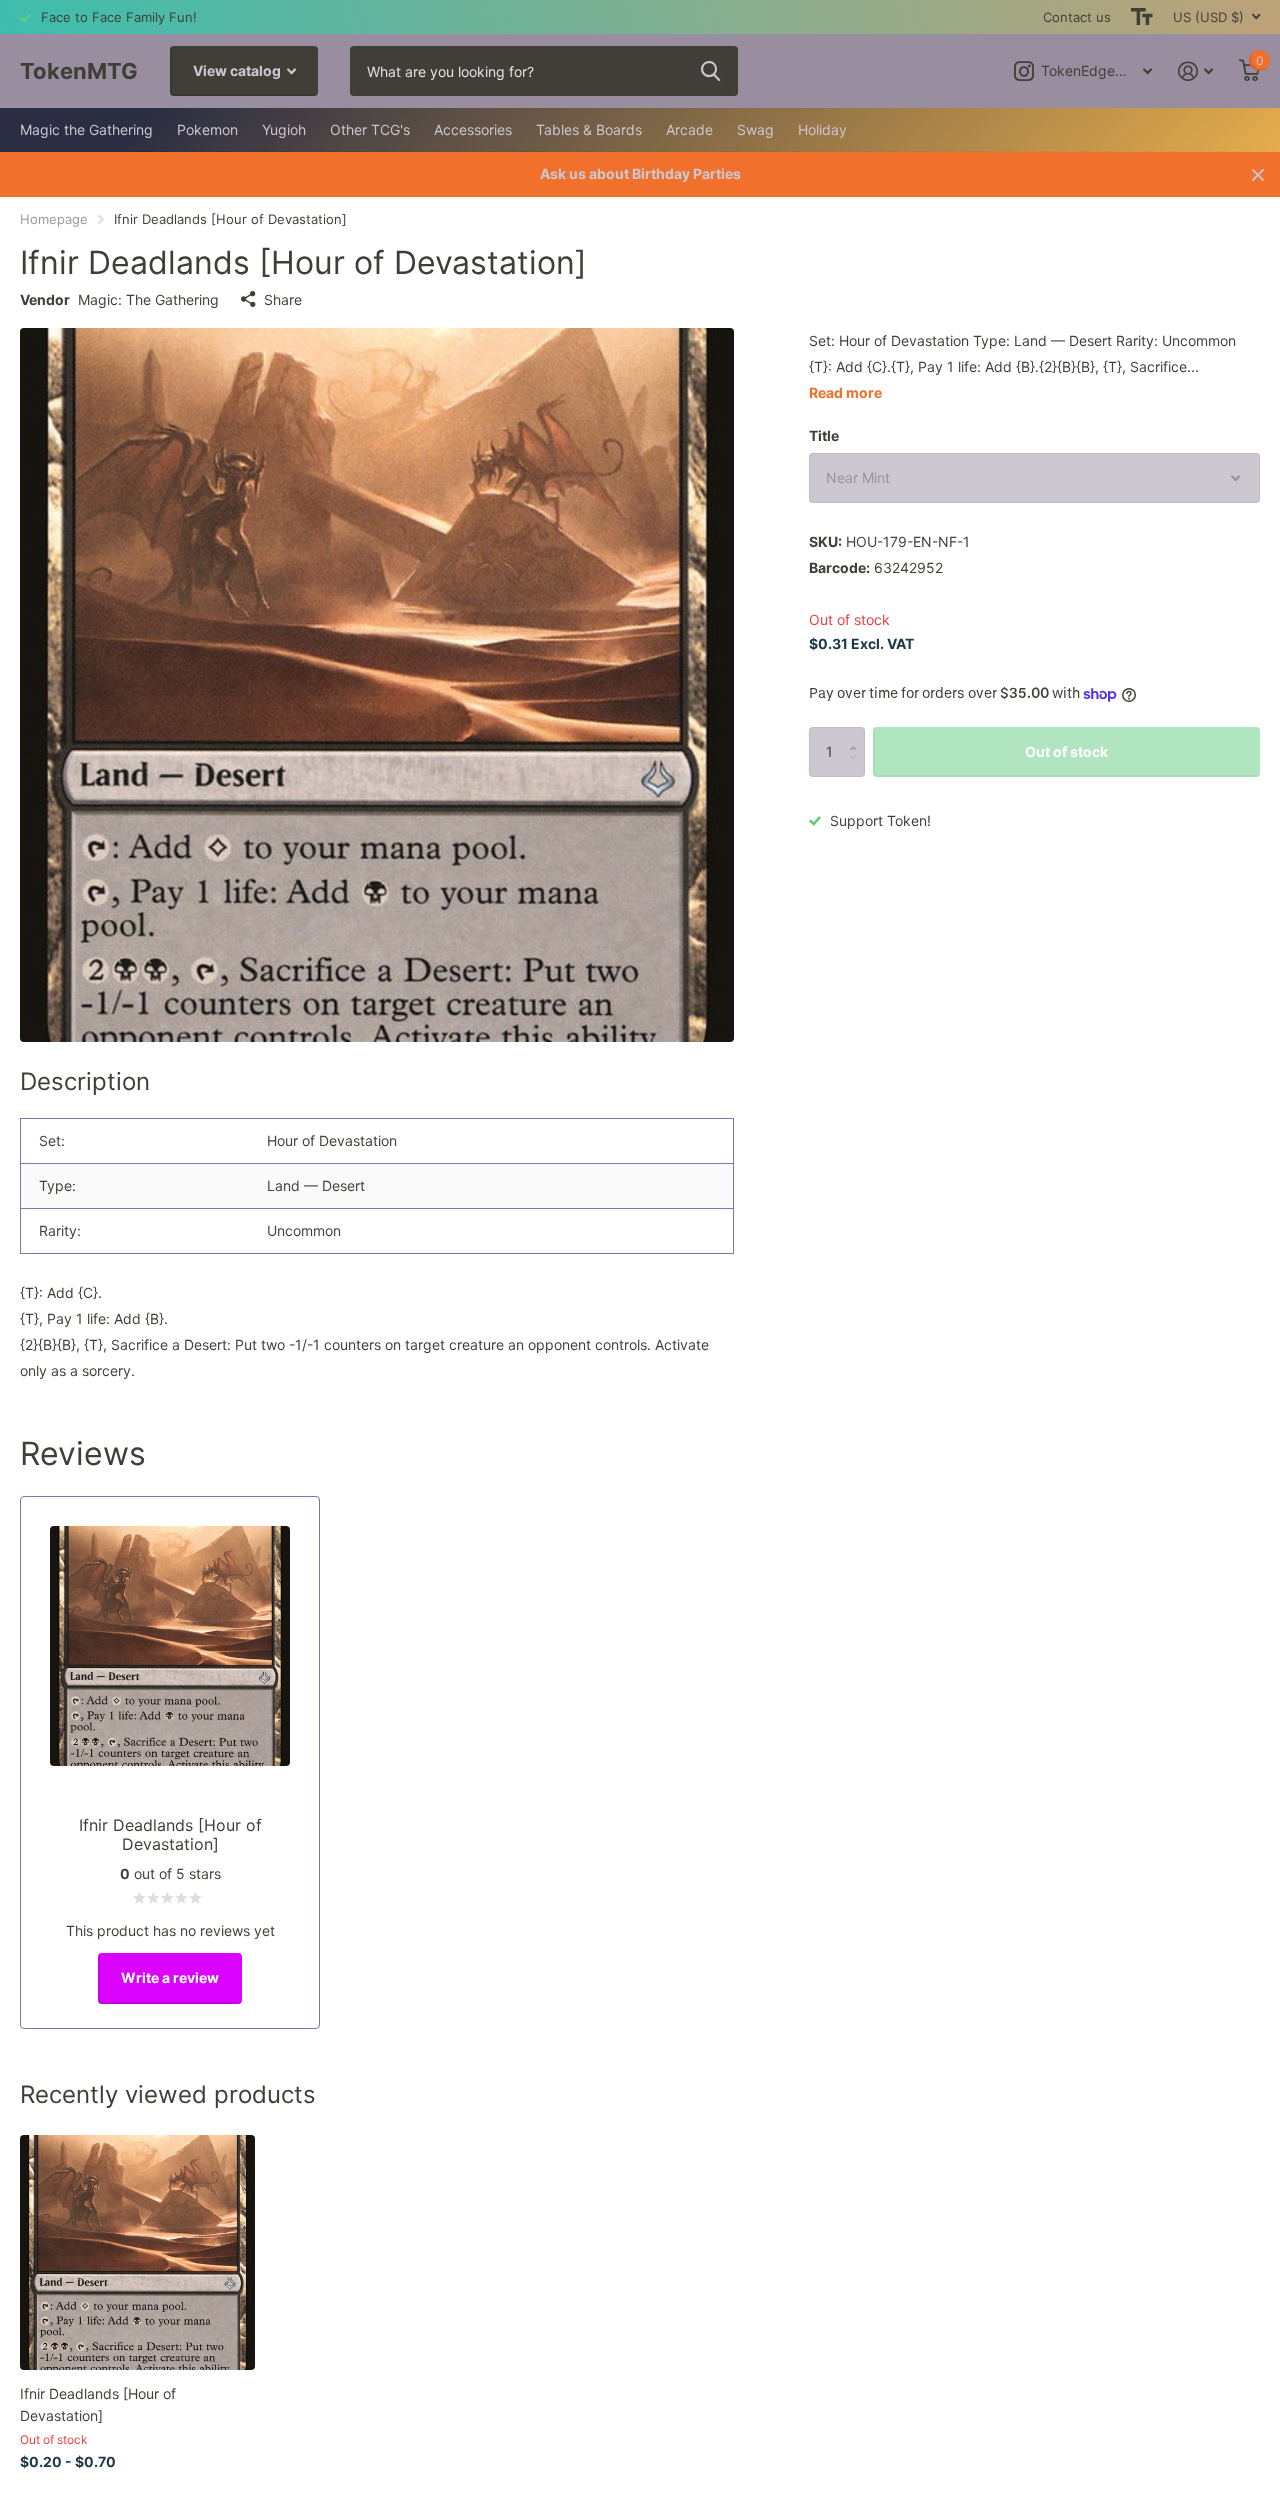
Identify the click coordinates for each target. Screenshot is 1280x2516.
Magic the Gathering (86, 129)
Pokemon (207, 129)
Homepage (54, 219)
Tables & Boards (589, 129)
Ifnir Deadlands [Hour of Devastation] (98, 2404)
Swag (755, 129)
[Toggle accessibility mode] (1142, 17)
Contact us (1077, 17)
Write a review (170, 1977)
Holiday (822, 129)
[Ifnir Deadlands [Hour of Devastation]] (137, 2252)
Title (824, 435)
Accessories (473, 129)
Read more (845, 392)
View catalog (238, 70)
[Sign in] (1195, 71)
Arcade (689, 129)
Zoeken (710, 71)
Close (1258, 174)
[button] (857, 734)
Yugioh (284, 129)
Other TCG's (370, 129)
